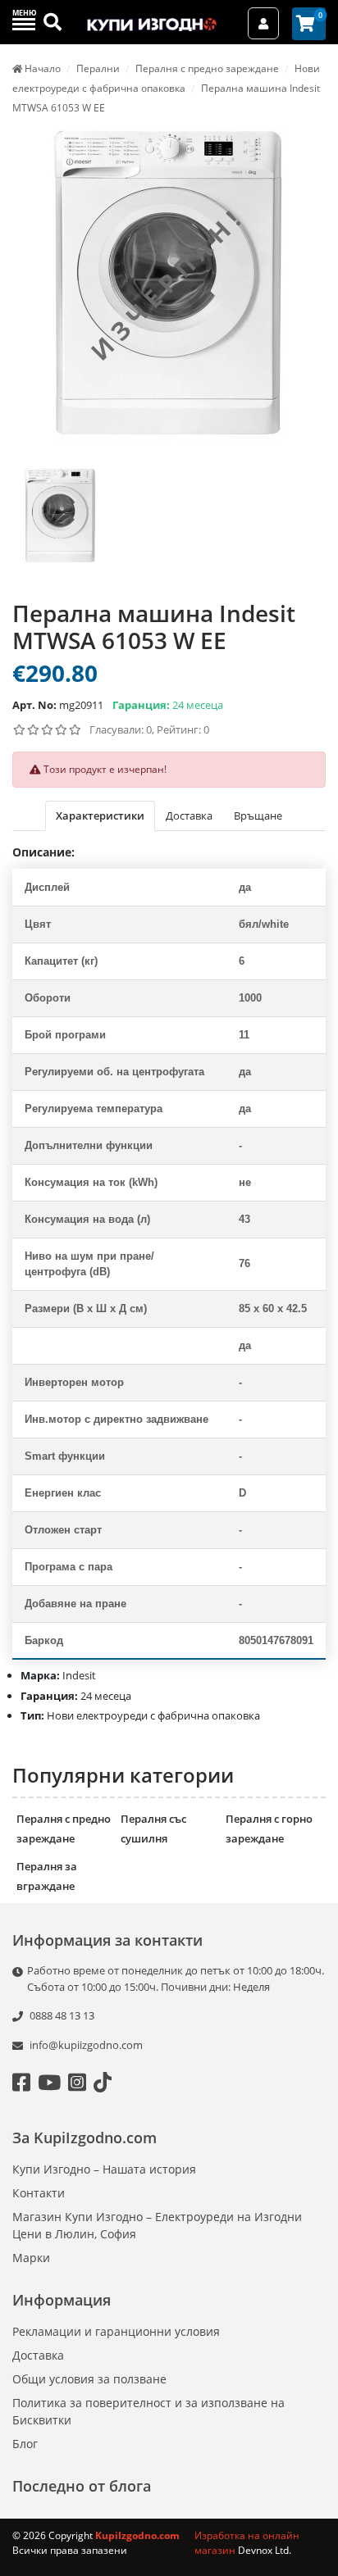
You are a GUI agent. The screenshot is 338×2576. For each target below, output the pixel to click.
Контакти (39, 2193)
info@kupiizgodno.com (86, 2045)
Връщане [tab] (258, 816)
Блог (25, 2444)
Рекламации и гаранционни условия (116, 2331)
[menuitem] (60, 526)
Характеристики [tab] (100, 816)
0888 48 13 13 (61, 2015)
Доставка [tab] (189, 816)
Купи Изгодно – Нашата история (104, 2169)
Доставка (38, 2355)
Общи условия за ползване (89, 2379)
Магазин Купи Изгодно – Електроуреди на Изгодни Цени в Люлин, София (157, 2225)
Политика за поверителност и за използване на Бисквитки (148, 2411)
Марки (31, 2258)
